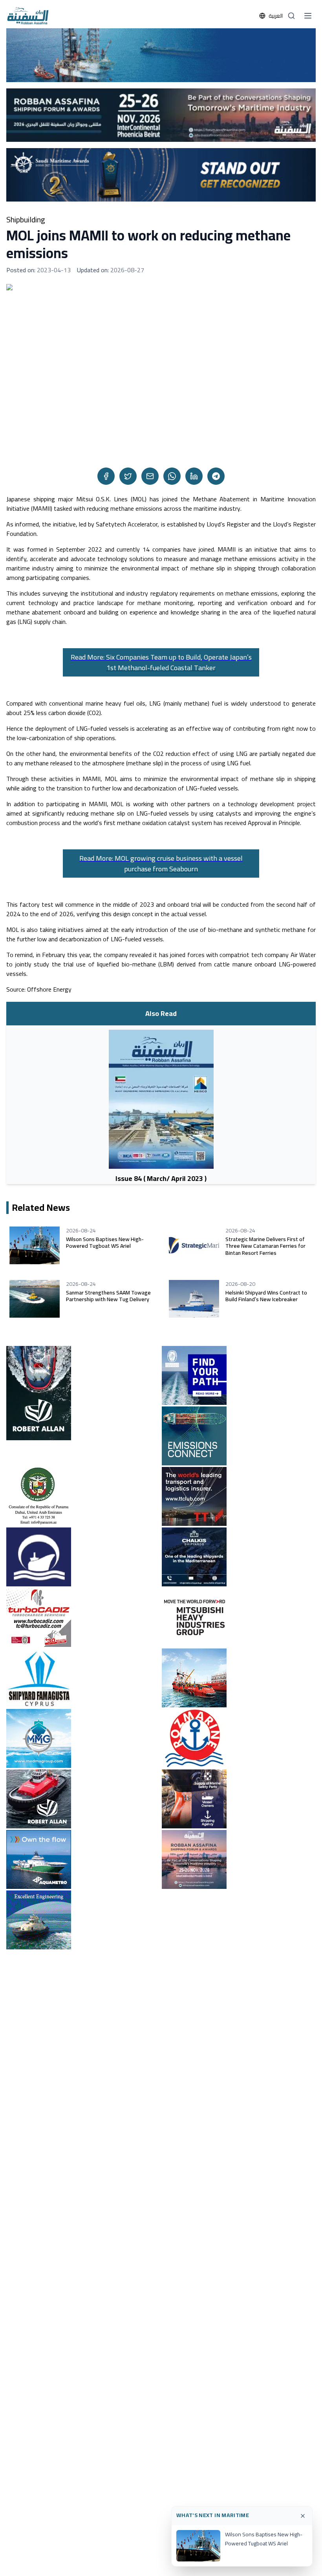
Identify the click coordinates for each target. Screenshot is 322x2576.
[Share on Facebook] (106, 476)
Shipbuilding (26, 220)
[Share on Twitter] (128, 476)
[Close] (303, 2516)
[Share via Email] (150, 476)
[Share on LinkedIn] (194, 476)
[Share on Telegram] (216, 476)
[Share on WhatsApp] (172, 476)
